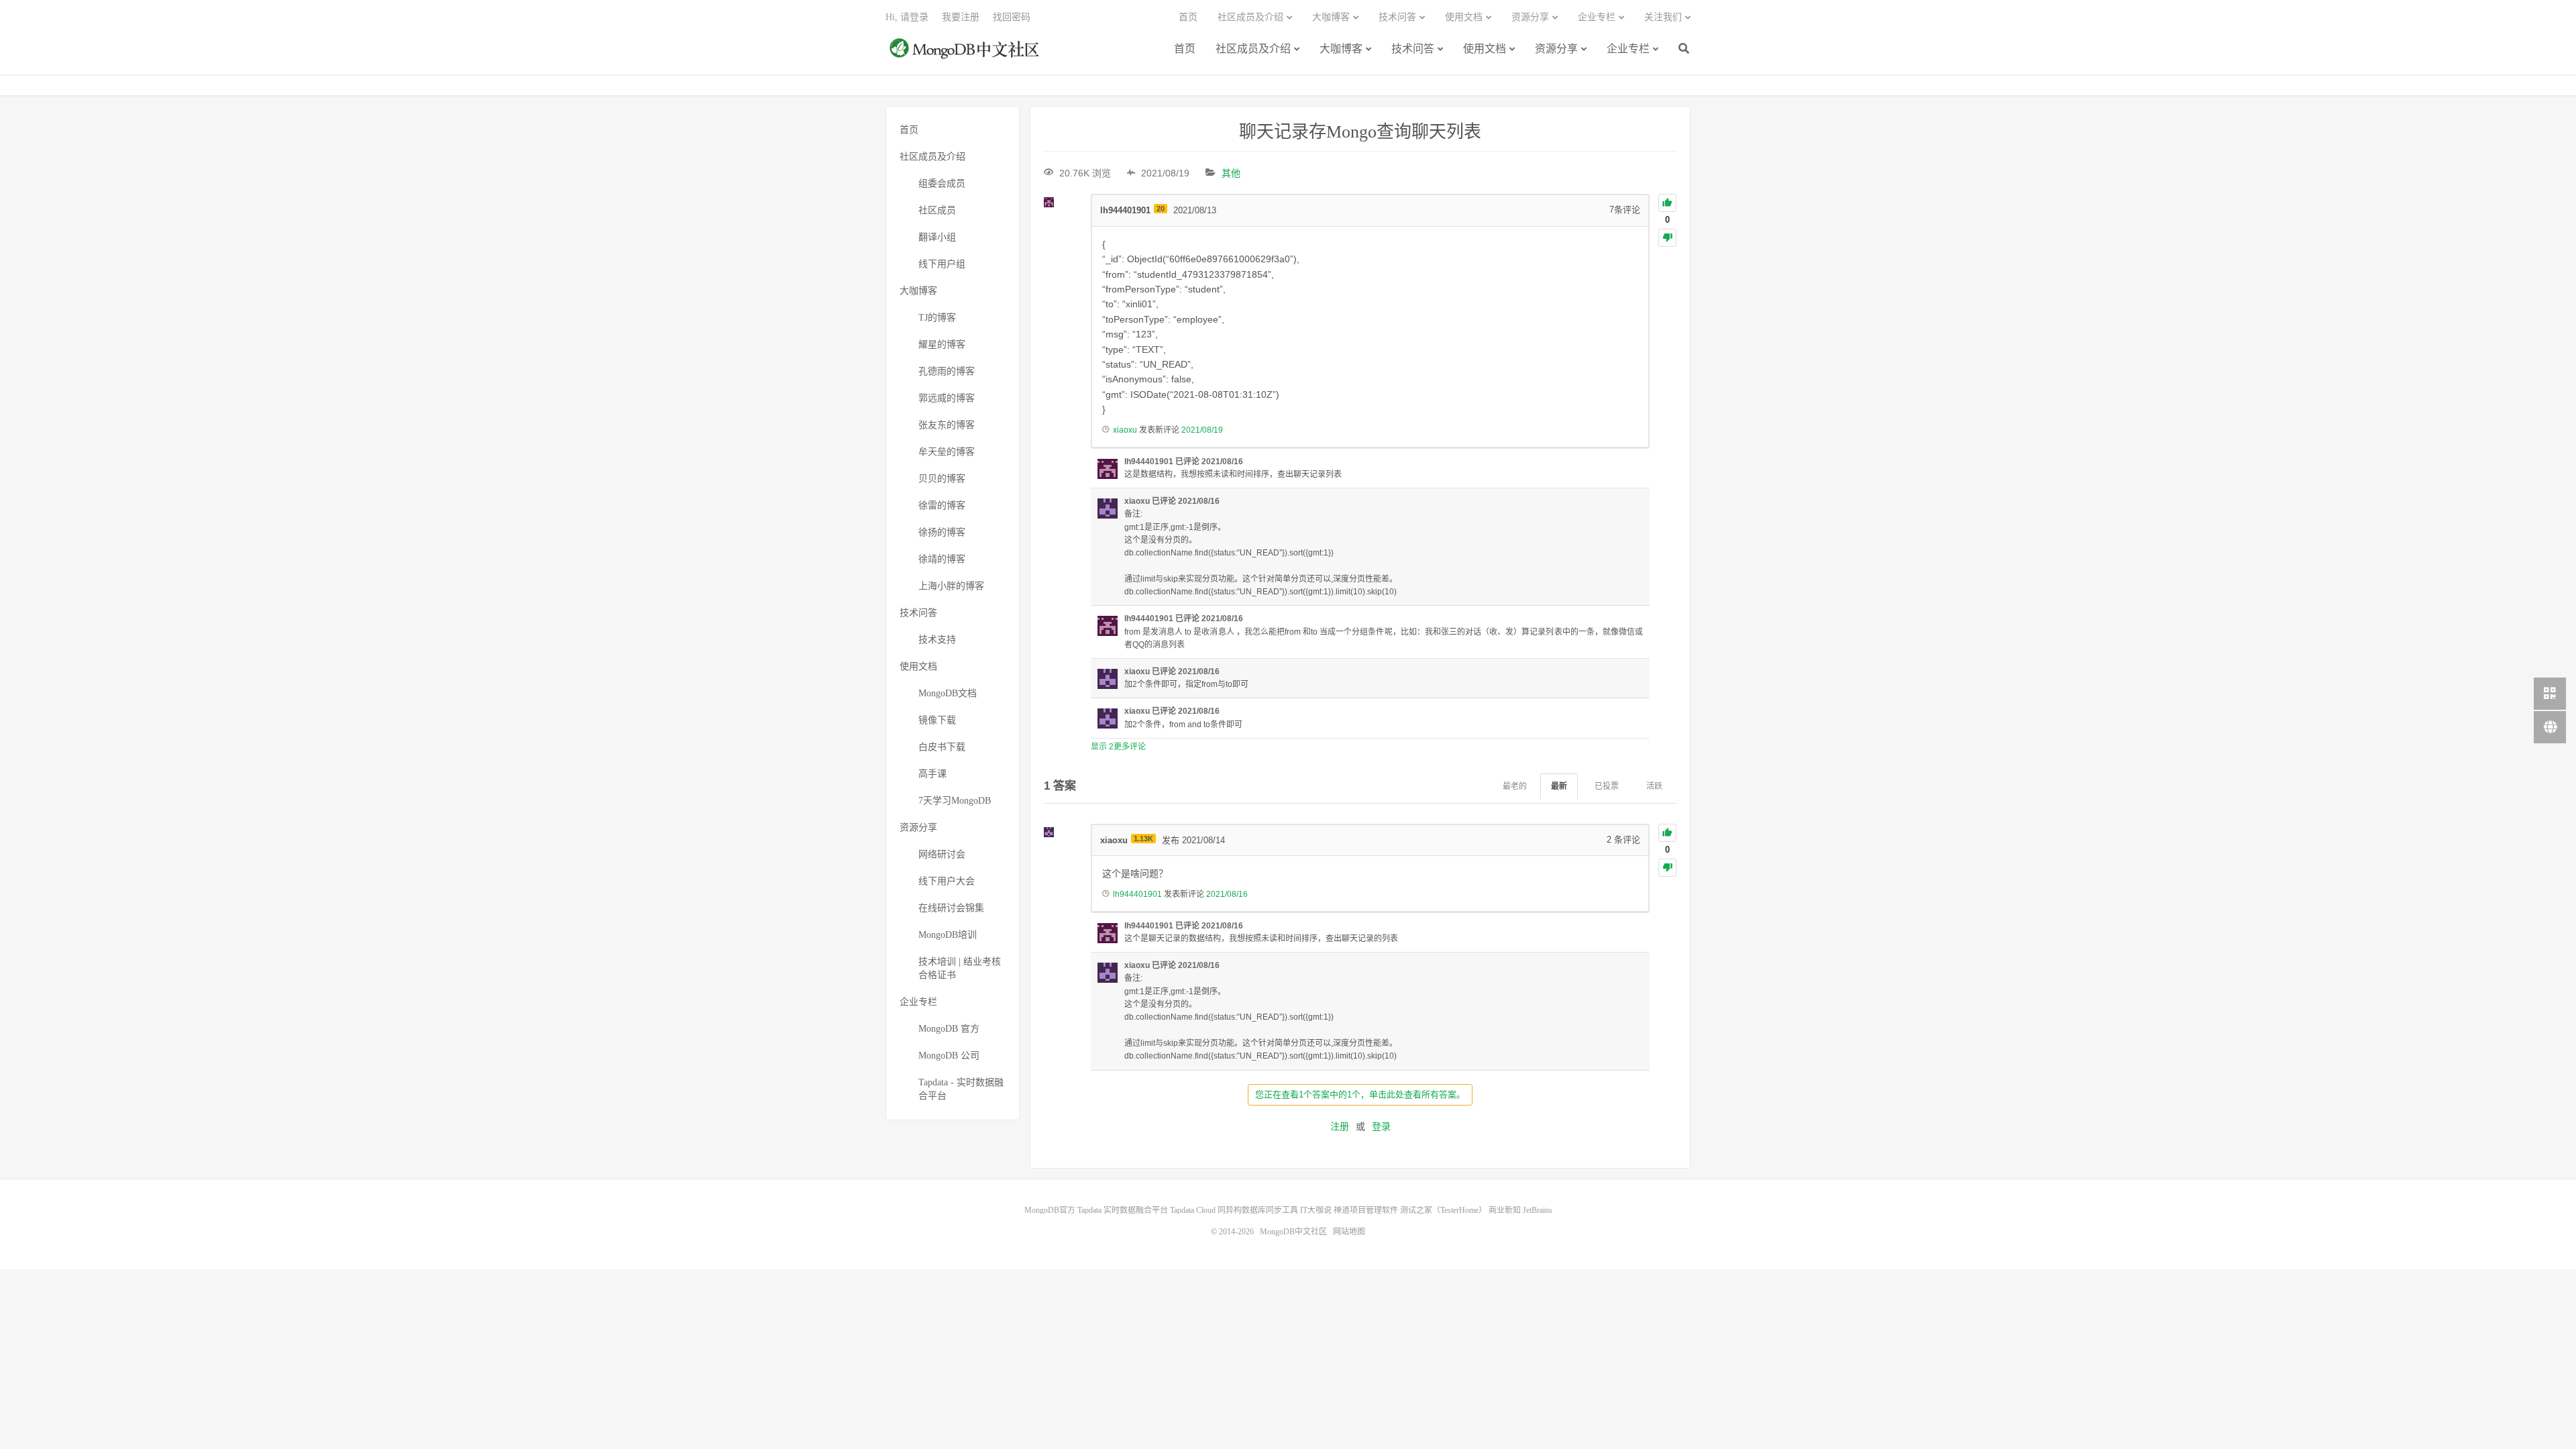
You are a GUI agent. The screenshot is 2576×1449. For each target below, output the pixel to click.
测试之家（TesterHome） (1443, 1210)
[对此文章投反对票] (1667, 238)
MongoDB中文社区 (966, 56)
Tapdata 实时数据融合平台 (1123, 1210)
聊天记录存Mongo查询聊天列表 (1360, 132)
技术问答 (1413, 49)
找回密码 (1012, 17)
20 (1161, 209)
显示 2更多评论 (1118, 747)
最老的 (1515, 786)
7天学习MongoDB (955, 801)
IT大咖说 (1316, 1210)
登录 (1381, 1126)
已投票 (1607, 786)
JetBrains (1538, 1210)
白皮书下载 (942, 747)
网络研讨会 (942, 854)
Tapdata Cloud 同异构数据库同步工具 (1234, 1210)
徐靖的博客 (942, 559)
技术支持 (937, 640)
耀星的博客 (942, 344)
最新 (1559, 786)
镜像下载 (937, 720)
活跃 (1654, 786)
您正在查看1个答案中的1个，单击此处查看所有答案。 (1360, 1094)
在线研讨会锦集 (951, 908)
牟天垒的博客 (947, 452)
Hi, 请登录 (907, 17)
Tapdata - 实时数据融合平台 (961, 1089)
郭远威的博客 (947, 398)
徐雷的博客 (942, 505)
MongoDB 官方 (949, 1029)
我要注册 (961, 17)
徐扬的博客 (942, 532)
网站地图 (1349, 1232)
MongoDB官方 (1050, 1210)
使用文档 (1485, 49)
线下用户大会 (947, 881)
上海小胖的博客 (951, 586)
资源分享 (1556, 49)
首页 (1185, 49)
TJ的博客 (937, 318)
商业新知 (1505, 1210)
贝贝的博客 (942, 479)
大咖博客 (1341, 49)
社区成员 (937, 210)
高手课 (932, 774)
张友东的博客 (947, 425)
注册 (1340, 1126)
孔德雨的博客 (947, 371)
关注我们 (1663, 17)
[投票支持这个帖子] (1667, 203)
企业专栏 (1628, 49)
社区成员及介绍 (1253, 49)
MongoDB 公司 (949, 1056)
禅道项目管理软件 (1366, 1210)
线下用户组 (942, 264)
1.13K (1143, 839)
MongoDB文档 (948, 693)
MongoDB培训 (948, 935)
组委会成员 (942, 183)
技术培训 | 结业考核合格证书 (960, 968)
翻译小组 (937, 237)
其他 (1231, 173)
